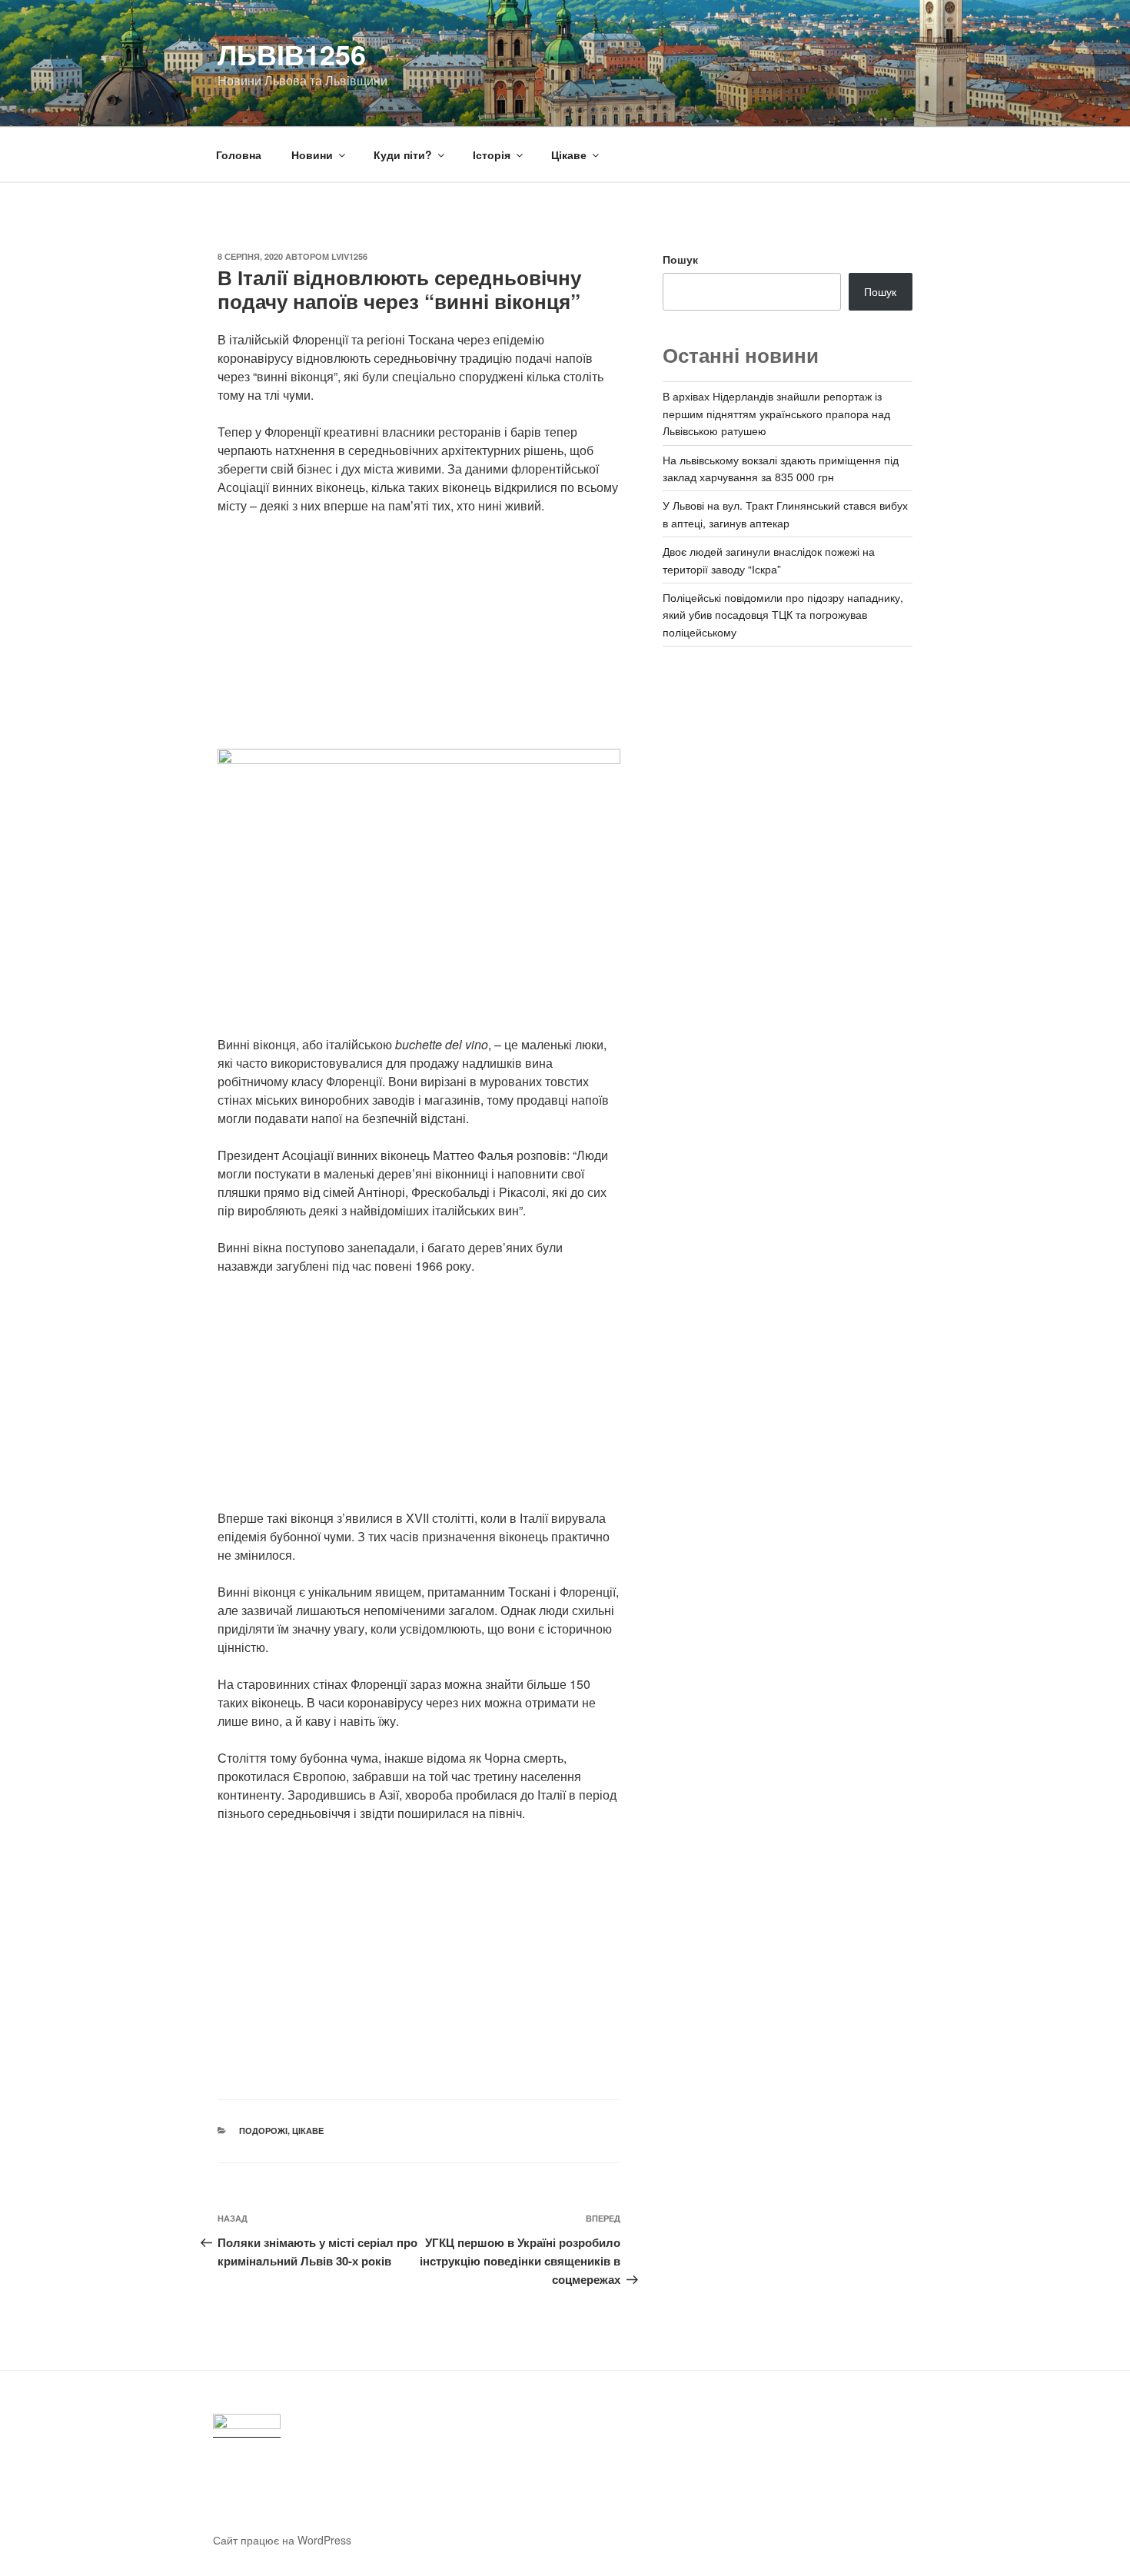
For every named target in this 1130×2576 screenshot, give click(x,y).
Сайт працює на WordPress (282, 2540)
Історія (492, 155)
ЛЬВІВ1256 (292, 54)
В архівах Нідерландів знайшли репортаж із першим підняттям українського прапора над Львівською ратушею (776, 413)
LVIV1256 (349, 256)
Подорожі (263, 2131)
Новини (312, 155)
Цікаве (569, 155)
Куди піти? (403, 155)
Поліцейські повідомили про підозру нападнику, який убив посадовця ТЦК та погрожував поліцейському (783, 615)
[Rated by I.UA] (247, 2426)
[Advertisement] (419, 641)
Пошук (680, 259)
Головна (239, 155)
